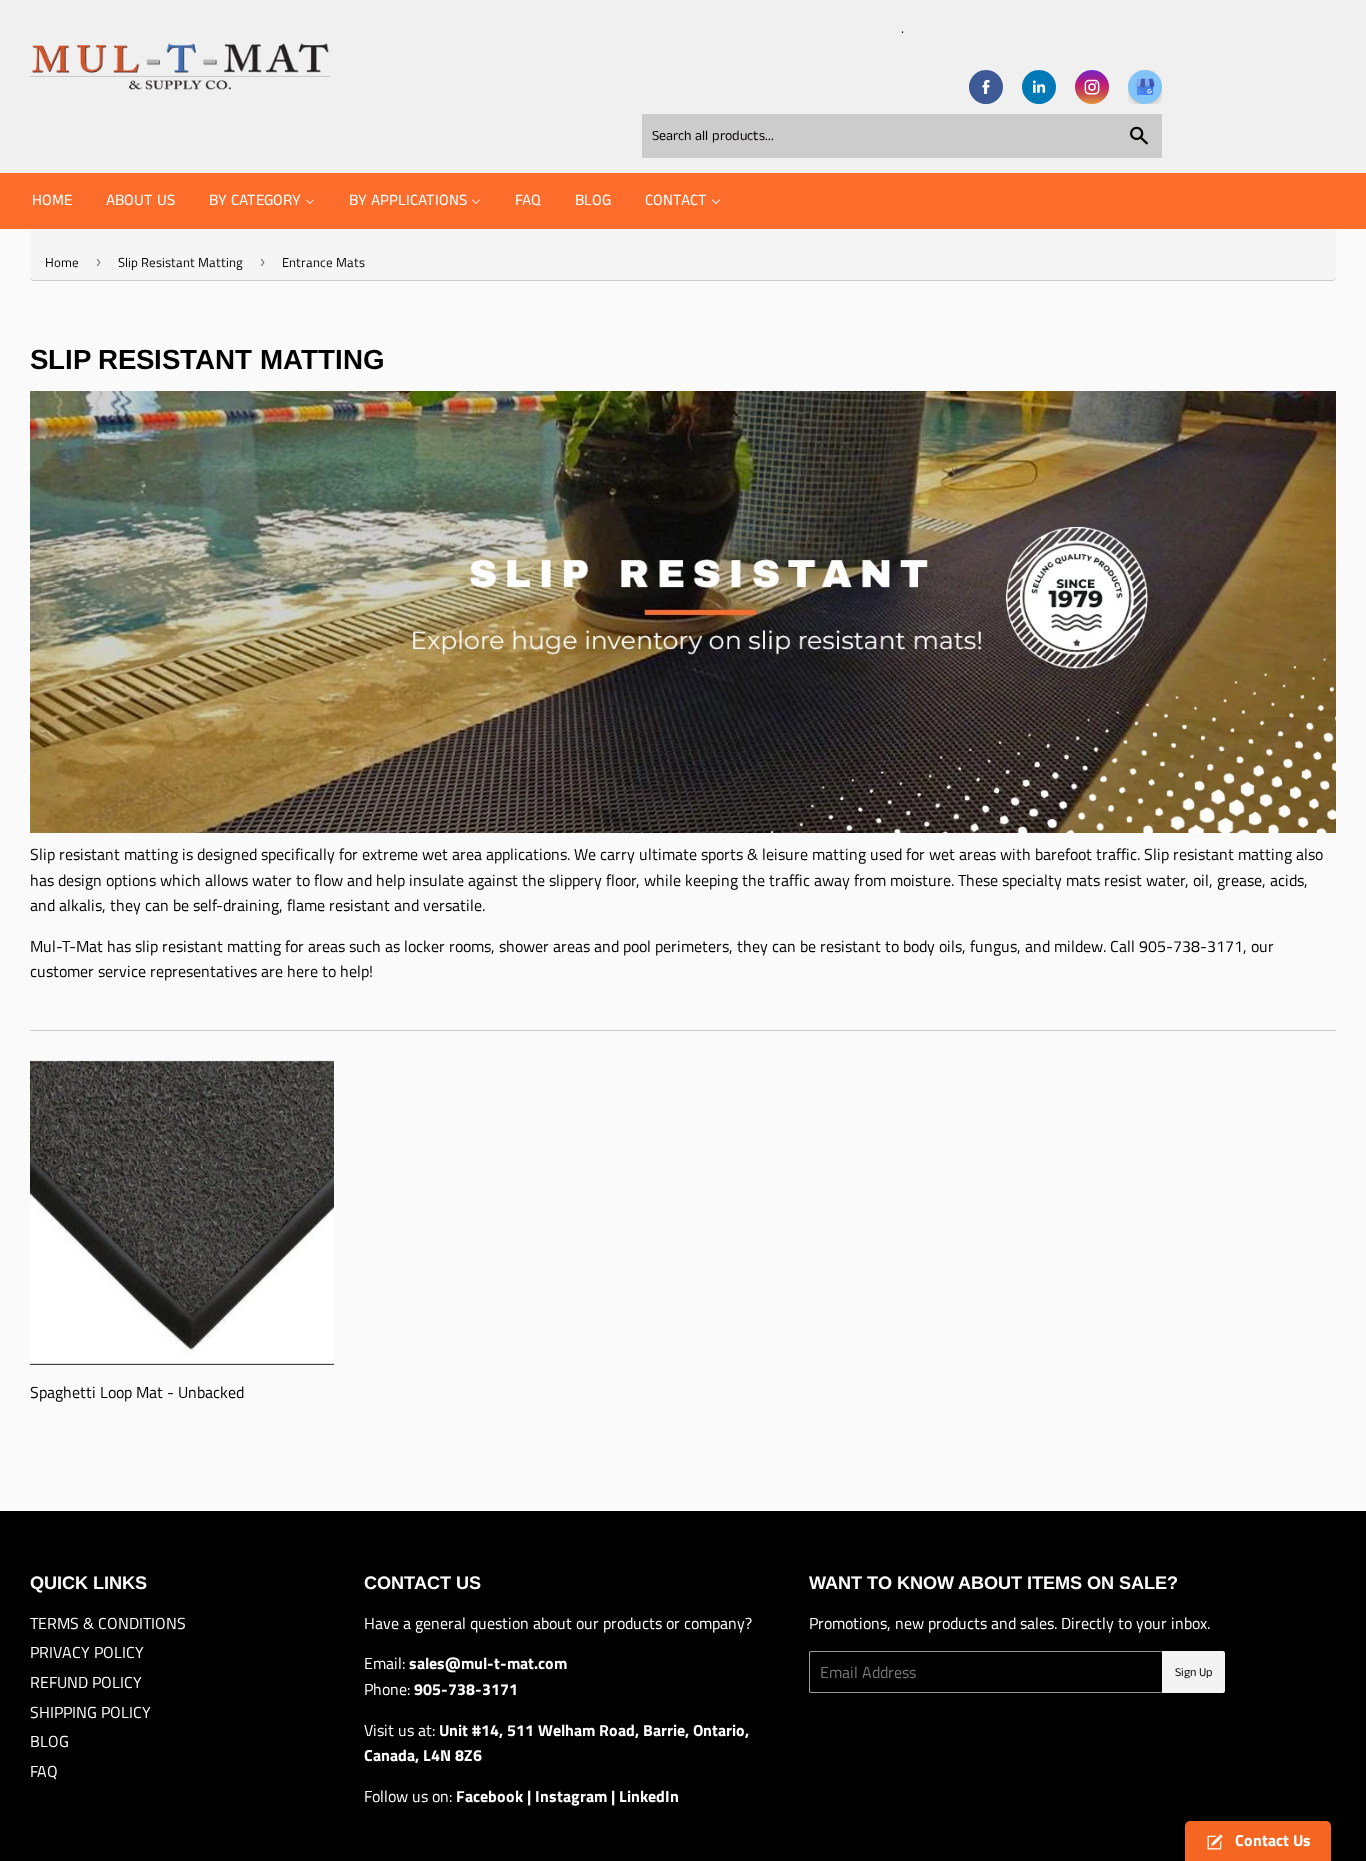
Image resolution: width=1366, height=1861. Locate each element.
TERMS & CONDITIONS (108, 1623)
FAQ (44, 1771)
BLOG (49, 1741)
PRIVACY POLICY (87, 1652)
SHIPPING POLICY (90, 1712)
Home (62, 262)
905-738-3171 (1191, 946)
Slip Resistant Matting (180, 262)
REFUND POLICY (86, 1682)
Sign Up (1193, 1672)
